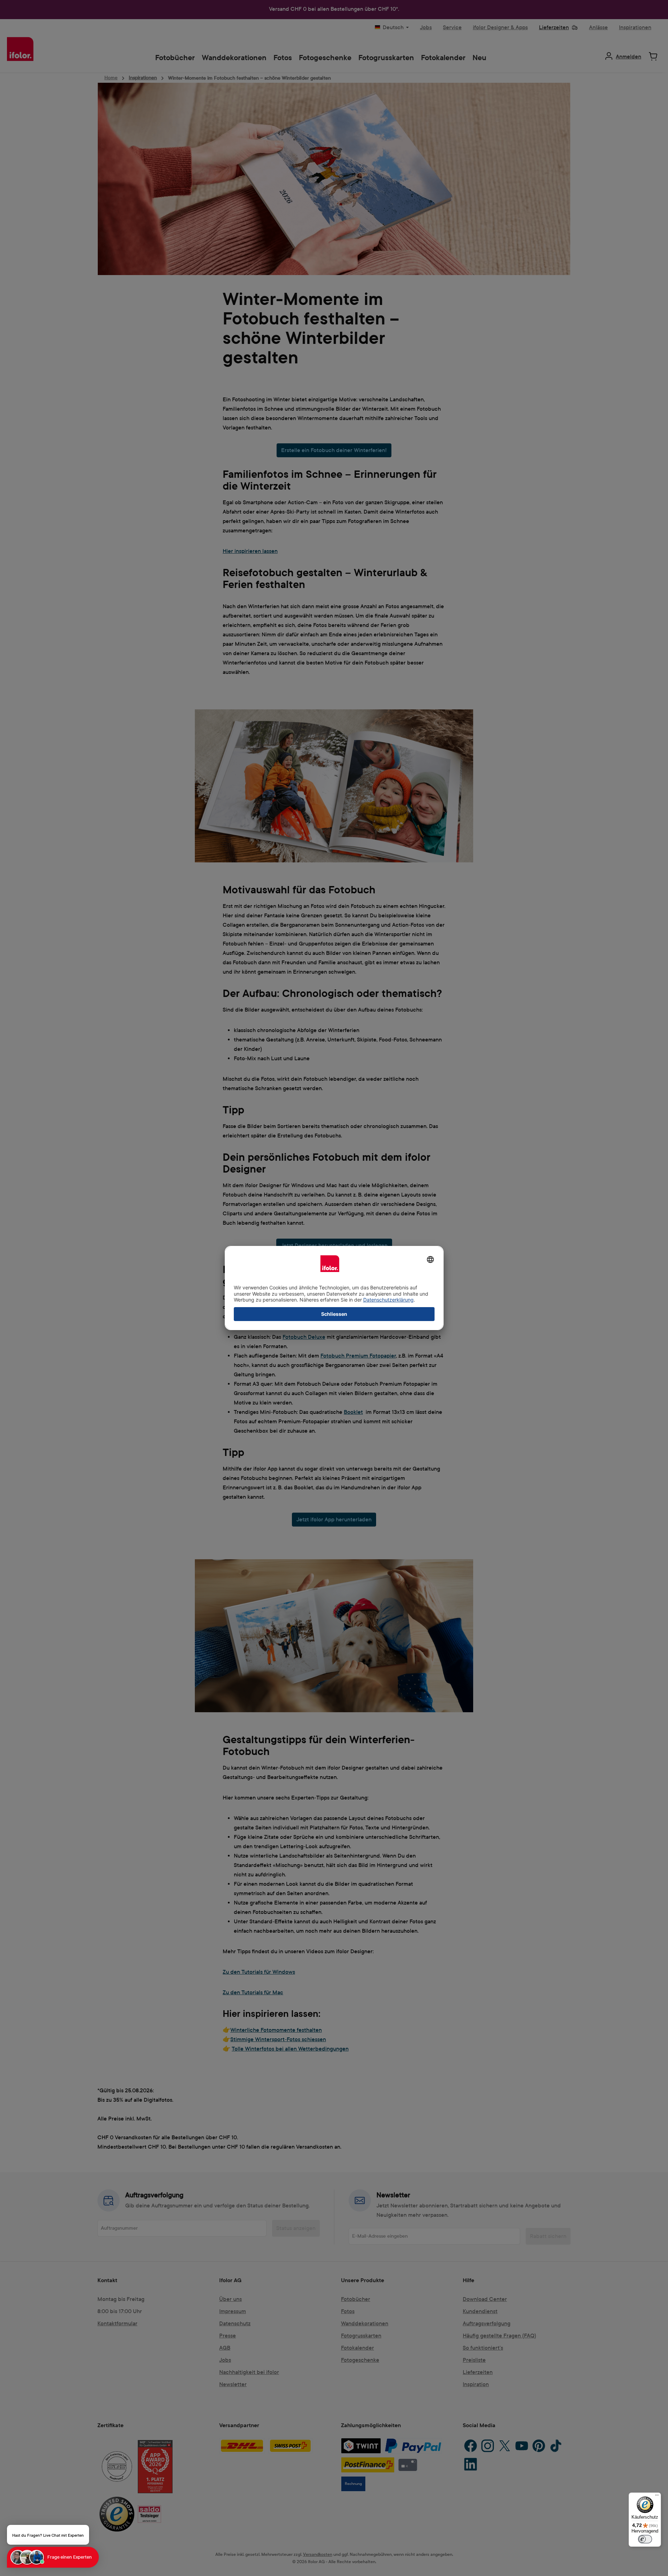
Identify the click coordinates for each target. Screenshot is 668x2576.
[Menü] (657, 2497)
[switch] (645, 2539)
